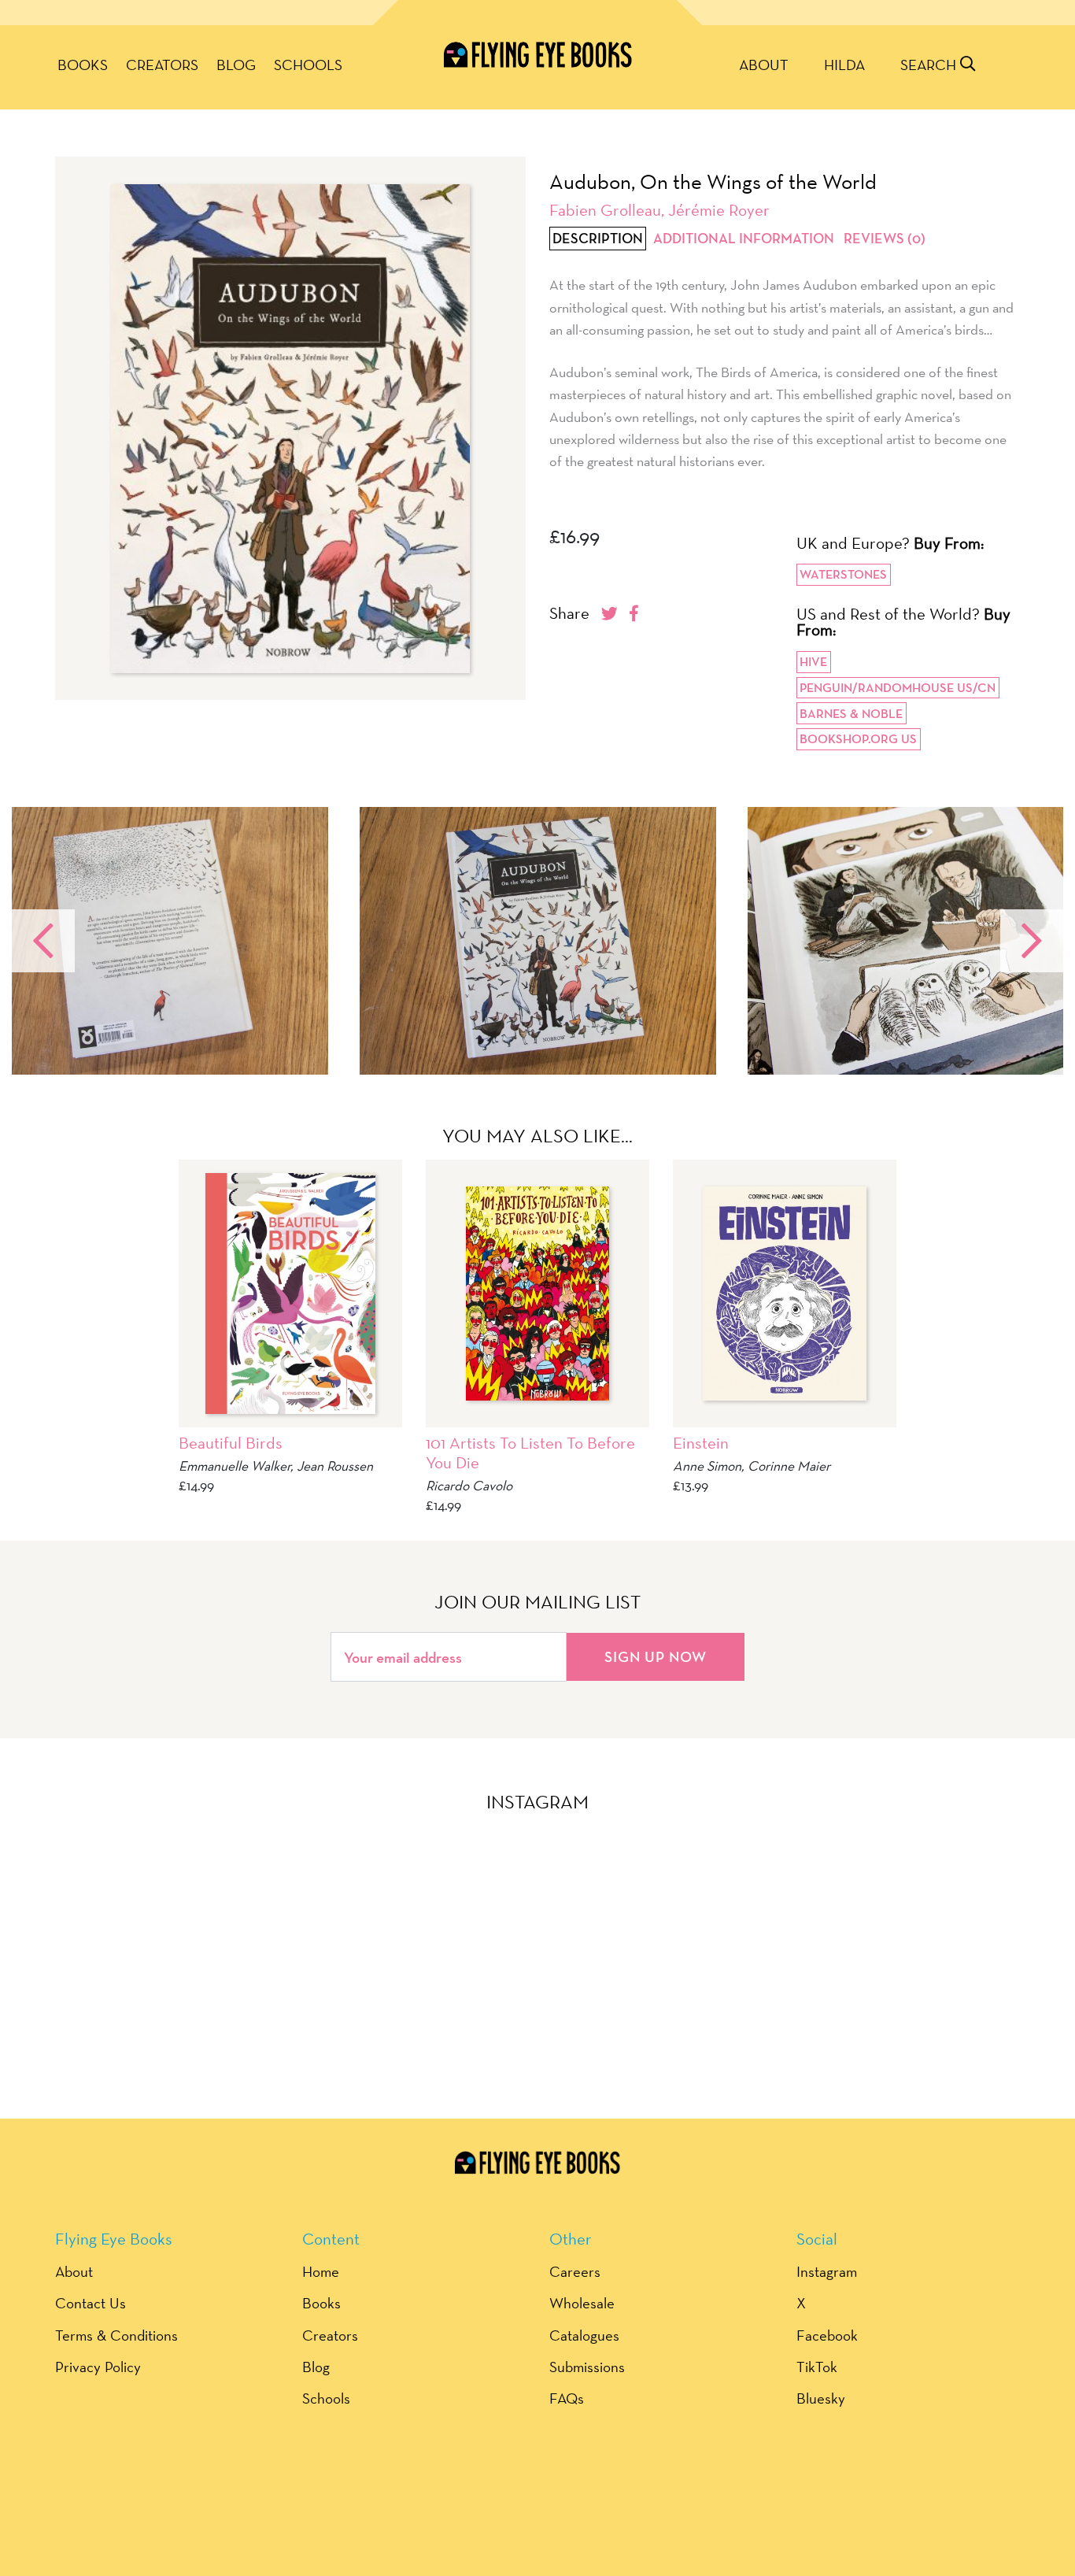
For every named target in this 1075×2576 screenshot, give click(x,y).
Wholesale (582, 2303)
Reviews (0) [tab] (885, 239)
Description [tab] (598, 239)
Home (321, 2271)
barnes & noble (851, 714)
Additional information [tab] (744, 239)
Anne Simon (707, 1466)
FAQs (567, 2398)
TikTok (817, 2367)
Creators (162, 65)
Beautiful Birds (231, 1443)
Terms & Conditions (116, 2335)
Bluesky (821, 2398)
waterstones (843, 574)
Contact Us (91, 2303)
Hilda (844, 65)
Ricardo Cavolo (469, 1485)
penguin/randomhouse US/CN (898, 688)
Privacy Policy (98, 2367)
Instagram (827, 2271)
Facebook (827, 2335)
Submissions (587, 2367)
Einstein (701, 1443)
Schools (308, 65)
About (764, 65)
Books (83, 65)
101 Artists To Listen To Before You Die (530, 1453)
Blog (236, 65)
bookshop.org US (858, 739)
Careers (575, 2271)
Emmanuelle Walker (235, 1466)
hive (813, 662)
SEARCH (930, 65)
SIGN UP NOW (656, 1656)
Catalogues (584, 2335)
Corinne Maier (789, 1466)
